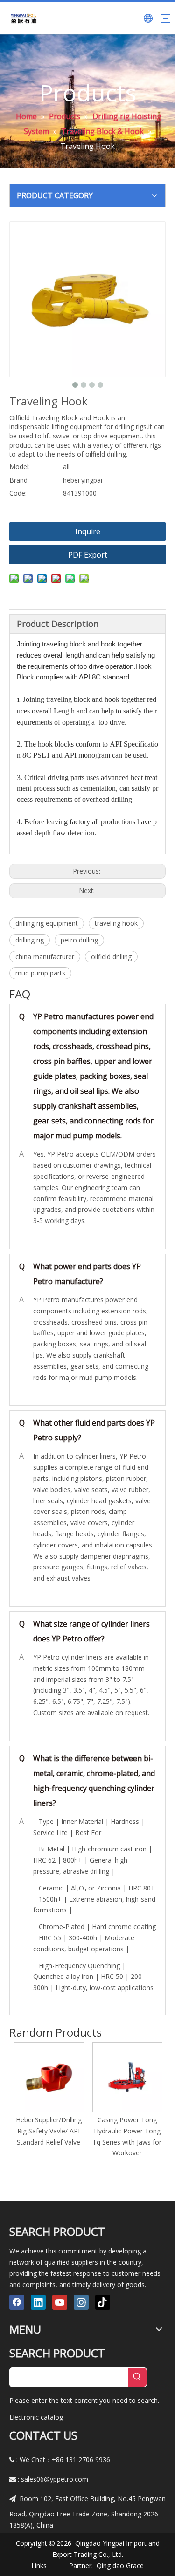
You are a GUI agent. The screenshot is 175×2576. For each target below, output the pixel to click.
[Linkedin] (38, 2302)
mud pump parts (40, 973)
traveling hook (116, 923)
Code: (18, 493)
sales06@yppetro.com (55, 2479)
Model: (20, 467)
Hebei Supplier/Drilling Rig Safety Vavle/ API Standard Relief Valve (49, 2131)
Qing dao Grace (120, 2566)
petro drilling (79, 940)
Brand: (19, 480)
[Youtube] (60, 2302)
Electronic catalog (36, 2417)
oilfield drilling (111, 957)
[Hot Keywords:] (137, 2377)
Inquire (88, 531)
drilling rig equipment (47, 923)
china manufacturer (45, 957)
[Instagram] (81, 2302)
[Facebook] (17, 2302)
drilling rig (30, 940)
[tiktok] (103, 2302)
